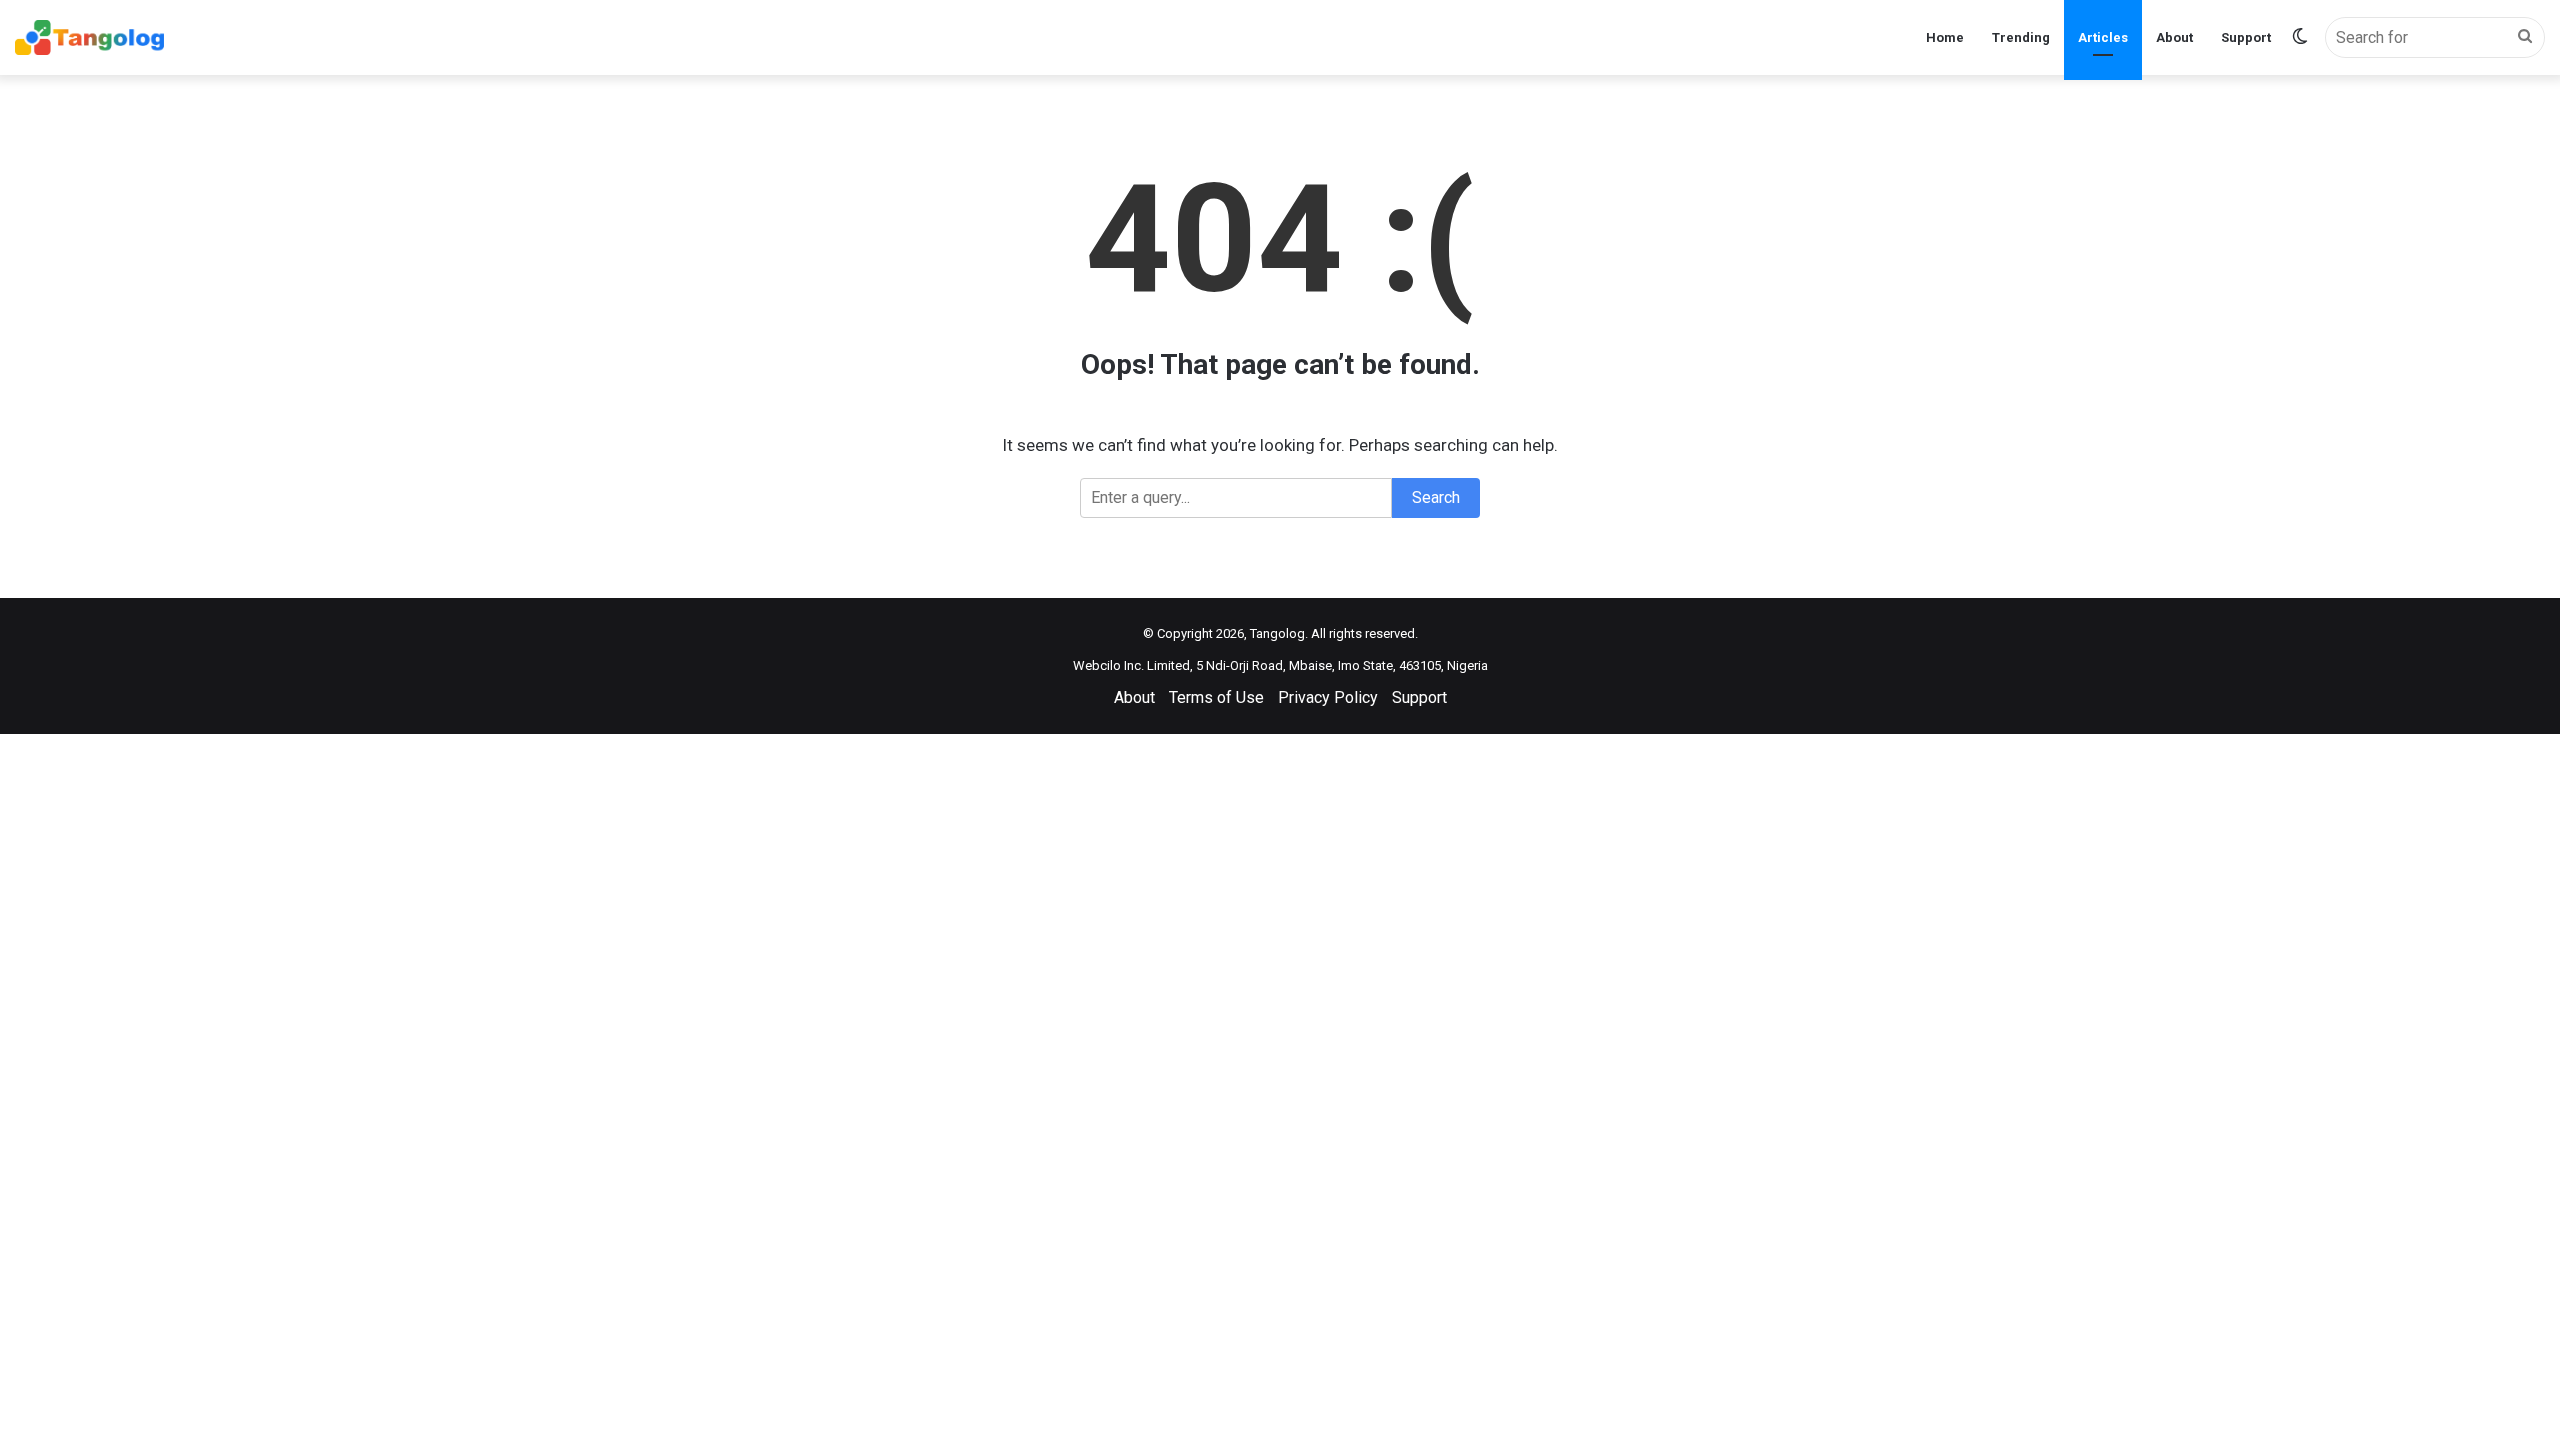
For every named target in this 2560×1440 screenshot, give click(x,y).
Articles (2103, 37)
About (2174, 37)
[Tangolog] (89, 37)
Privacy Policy (1328, 697)
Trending (2021, 37)
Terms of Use (1216, 697)
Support (2246, 37)
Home (1945, 37)
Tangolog (1277, 633)
